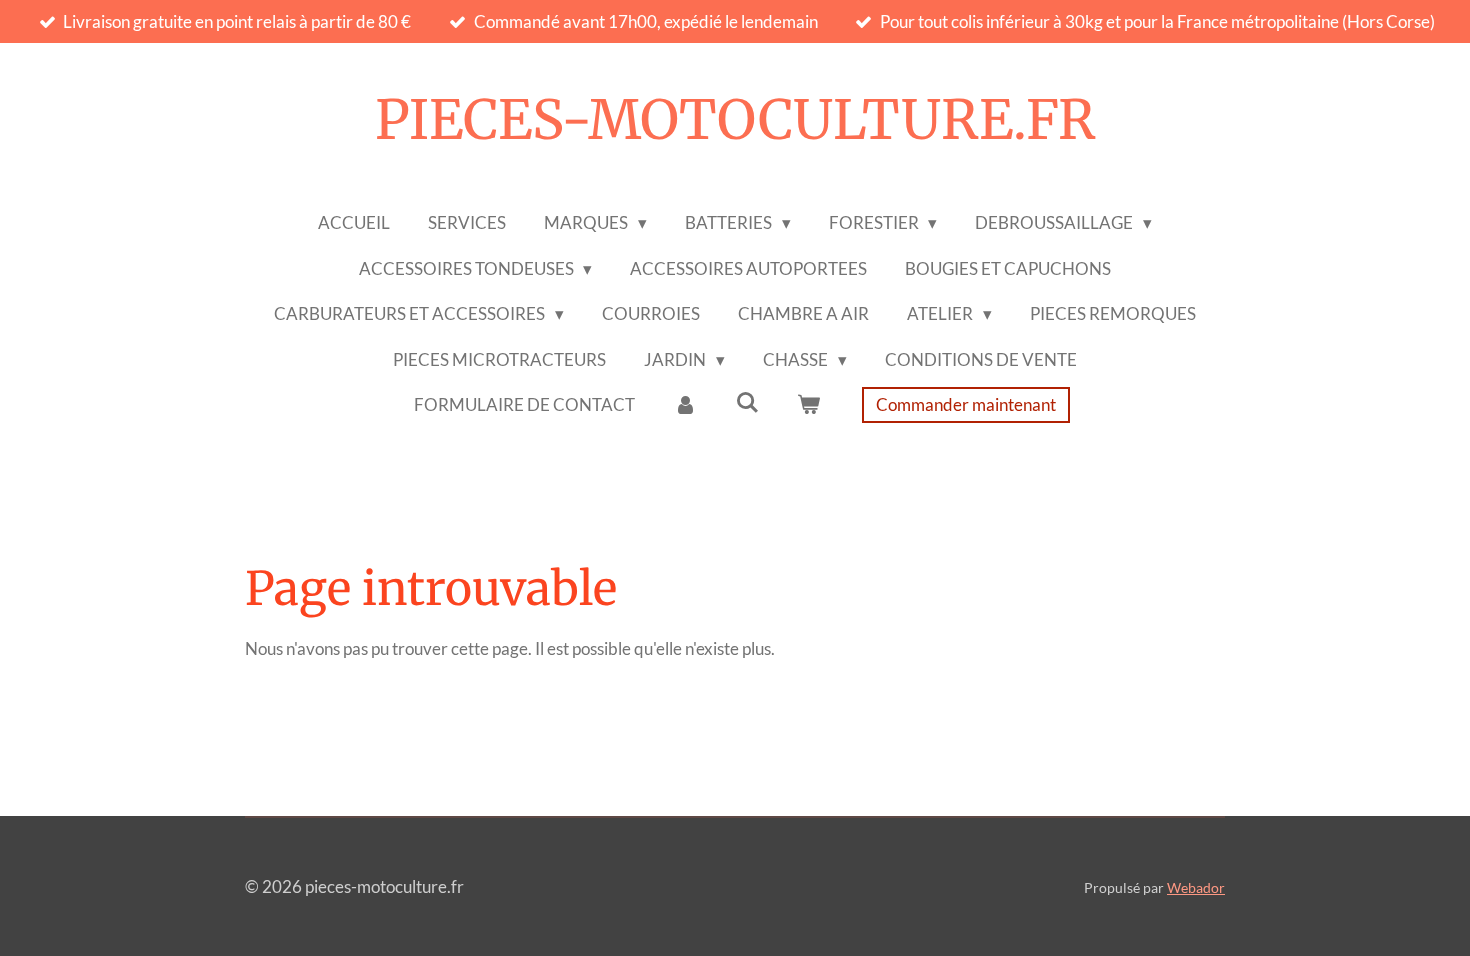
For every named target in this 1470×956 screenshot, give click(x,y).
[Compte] (685, 405)
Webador (1196, 887)
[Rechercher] (747, 402)
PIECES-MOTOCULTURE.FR (735, 120)
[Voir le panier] (809, 405)
